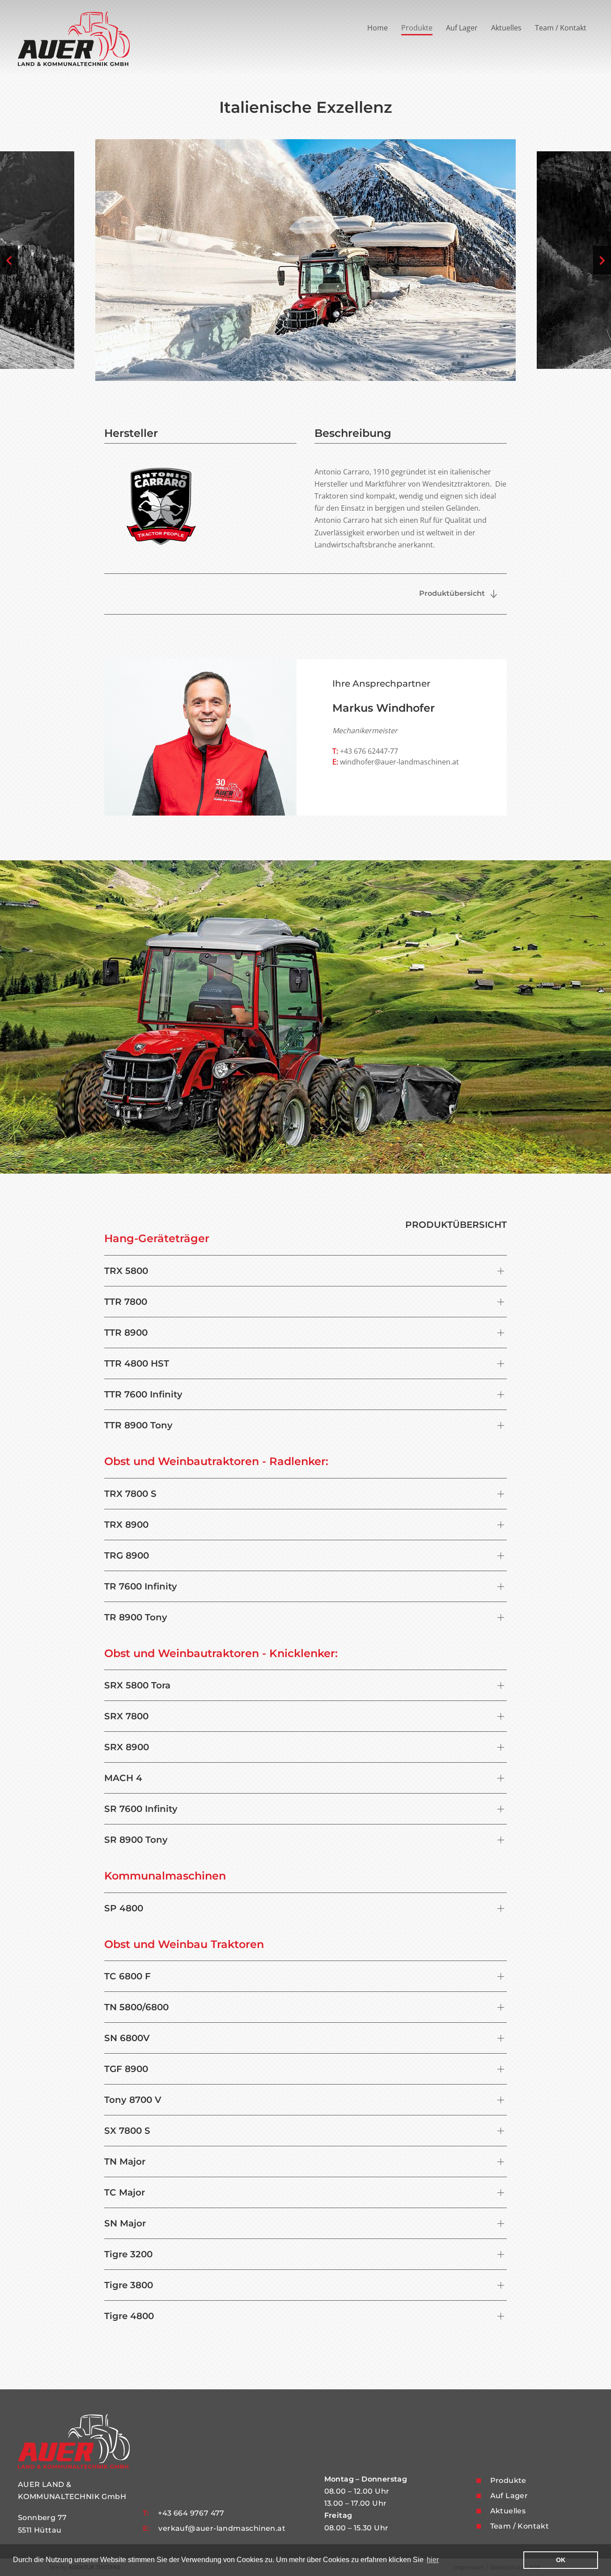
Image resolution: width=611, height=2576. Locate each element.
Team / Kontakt (561, 28)
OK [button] (561, 2560)
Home (378, 28)
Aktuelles (506, 28)
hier (433, 2560)
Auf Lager (462, 28)
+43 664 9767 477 (191, 2513)
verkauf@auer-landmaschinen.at (222, 2528)
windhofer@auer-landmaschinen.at (399, 762)
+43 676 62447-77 (365, 751)
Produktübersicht (453, 593)
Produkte (417, 28)
